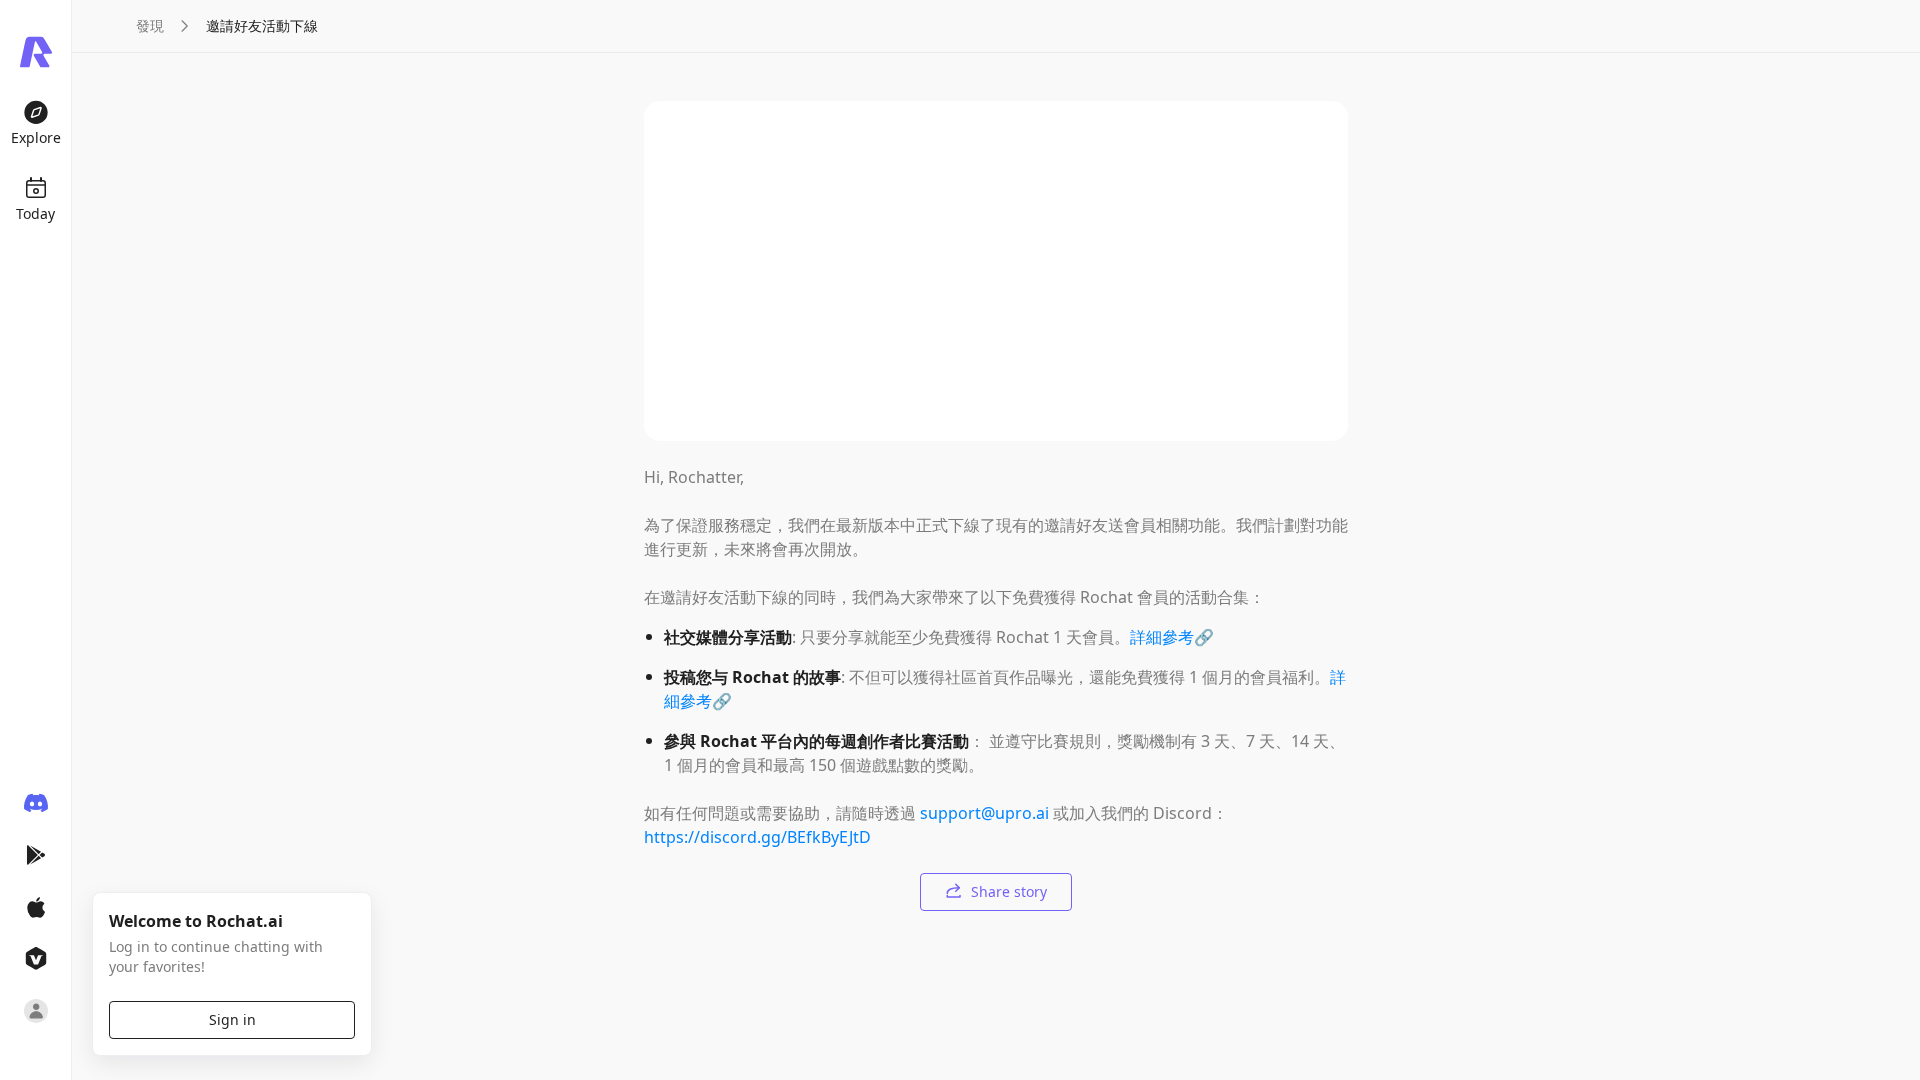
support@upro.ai (984, 813)
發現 (150, 25)
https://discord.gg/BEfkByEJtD (757, 837)
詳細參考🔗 (1172, 637)
